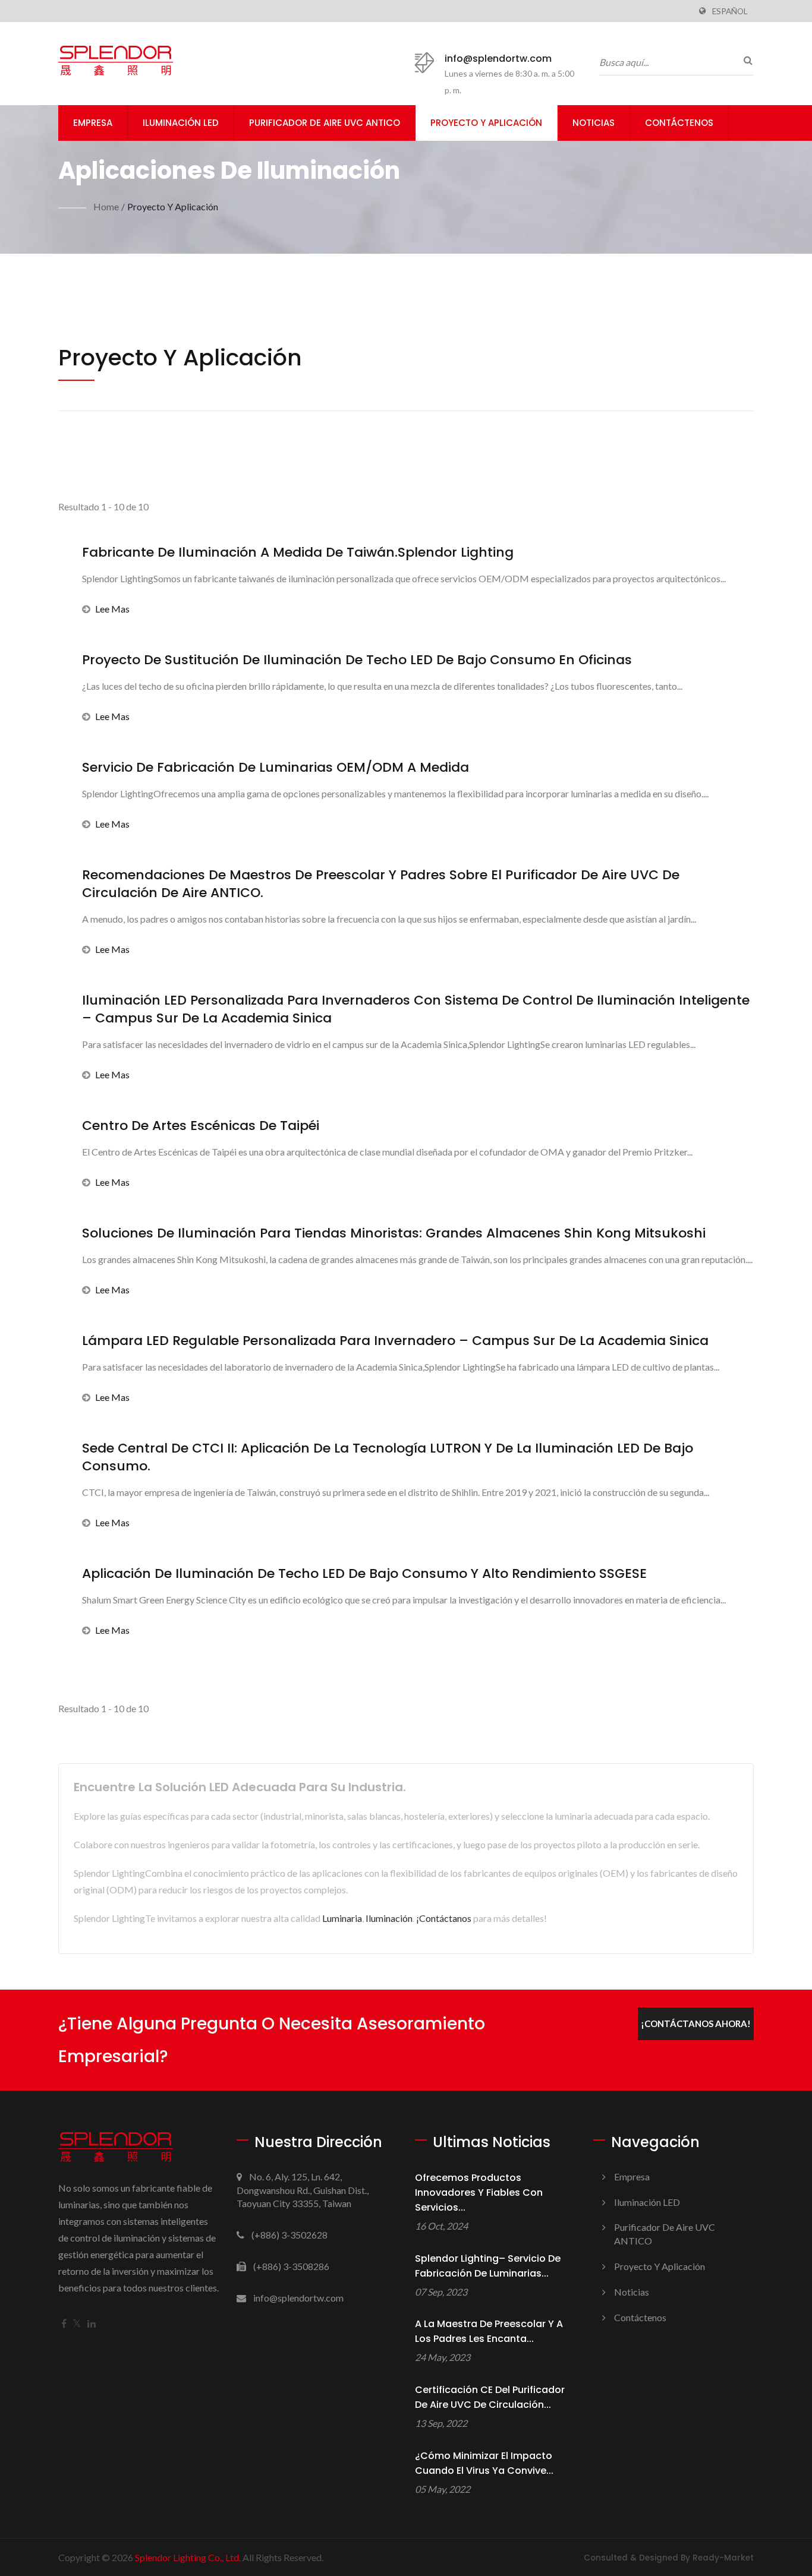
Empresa (93, 123)
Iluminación (389, 1918)
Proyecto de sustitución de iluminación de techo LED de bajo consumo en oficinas (357, 660)
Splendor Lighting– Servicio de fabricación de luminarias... (488, 2266)
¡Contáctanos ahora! (696, 2023)
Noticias (594, 123)
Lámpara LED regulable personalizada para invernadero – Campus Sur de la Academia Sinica (395, 1341)
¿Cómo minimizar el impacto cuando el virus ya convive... (484, 2463)
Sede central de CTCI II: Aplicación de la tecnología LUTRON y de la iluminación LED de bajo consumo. (388, 1457)
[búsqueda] (745, 60)
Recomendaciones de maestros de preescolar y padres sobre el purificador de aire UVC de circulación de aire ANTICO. (381, 884)
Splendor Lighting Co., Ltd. (188, 2557)
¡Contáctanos (444, 1918)
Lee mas (112, 609)
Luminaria (342, 1918)
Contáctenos (679, 123)
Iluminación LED (181, 123)
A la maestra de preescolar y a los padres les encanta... (489, 2331)
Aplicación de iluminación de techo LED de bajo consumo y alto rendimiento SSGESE (364, 1574)
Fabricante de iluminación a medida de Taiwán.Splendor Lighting (298, 553)
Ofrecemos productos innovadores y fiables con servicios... (479, 2193)
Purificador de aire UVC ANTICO (325, 123)
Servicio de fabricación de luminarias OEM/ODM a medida (276, 768)
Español (730, 11)
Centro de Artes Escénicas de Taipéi (201, 1126)
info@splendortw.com (498, 59)
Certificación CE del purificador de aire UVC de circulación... (490, 2397)
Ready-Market (723, 2558)
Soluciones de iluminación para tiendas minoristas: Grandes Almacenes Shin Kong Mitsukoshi (394, 1233)
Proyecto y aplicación (486, 123)
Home (106, 206)
